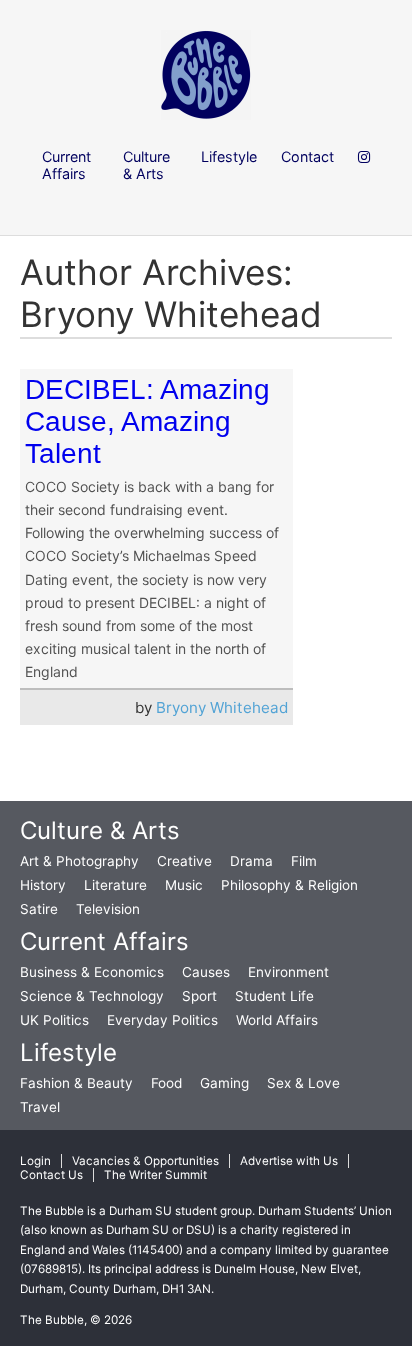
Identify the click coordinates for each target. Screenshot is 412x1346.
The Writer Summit (155, 1175)
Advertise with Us (289, 1161)
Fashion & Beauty (76, 1083)
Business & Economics (92, 972)
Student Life (274, 996)
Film (304, 861)
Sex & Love (303, 1083)
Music (184, 885)
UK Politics (54, 1020)
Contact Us (51, 1175)
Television (108, 909)
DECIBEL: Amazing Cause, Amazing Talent (147, 421)
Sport (199, 996)
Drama (251, 861)
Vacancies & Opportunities (145, 1161)
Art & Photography (79, 861)
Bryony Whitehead (222, 707)
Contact (307, 156)
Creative (184, 861)
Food (166, 1083)
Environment (288, 972)
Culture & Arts (100, 830)
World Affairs (277, 1020)
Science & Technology (92, 996)
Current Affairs (104, 941)
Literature (115, 885)
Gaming (224, 1083)
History (43, 885)
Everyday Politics (162, 1020)
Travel (40, 1107)
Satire (39, 909)
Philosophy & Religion (289, 885)
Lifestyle (68, 1052)
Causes (206, 972)
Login (35, 1161)
